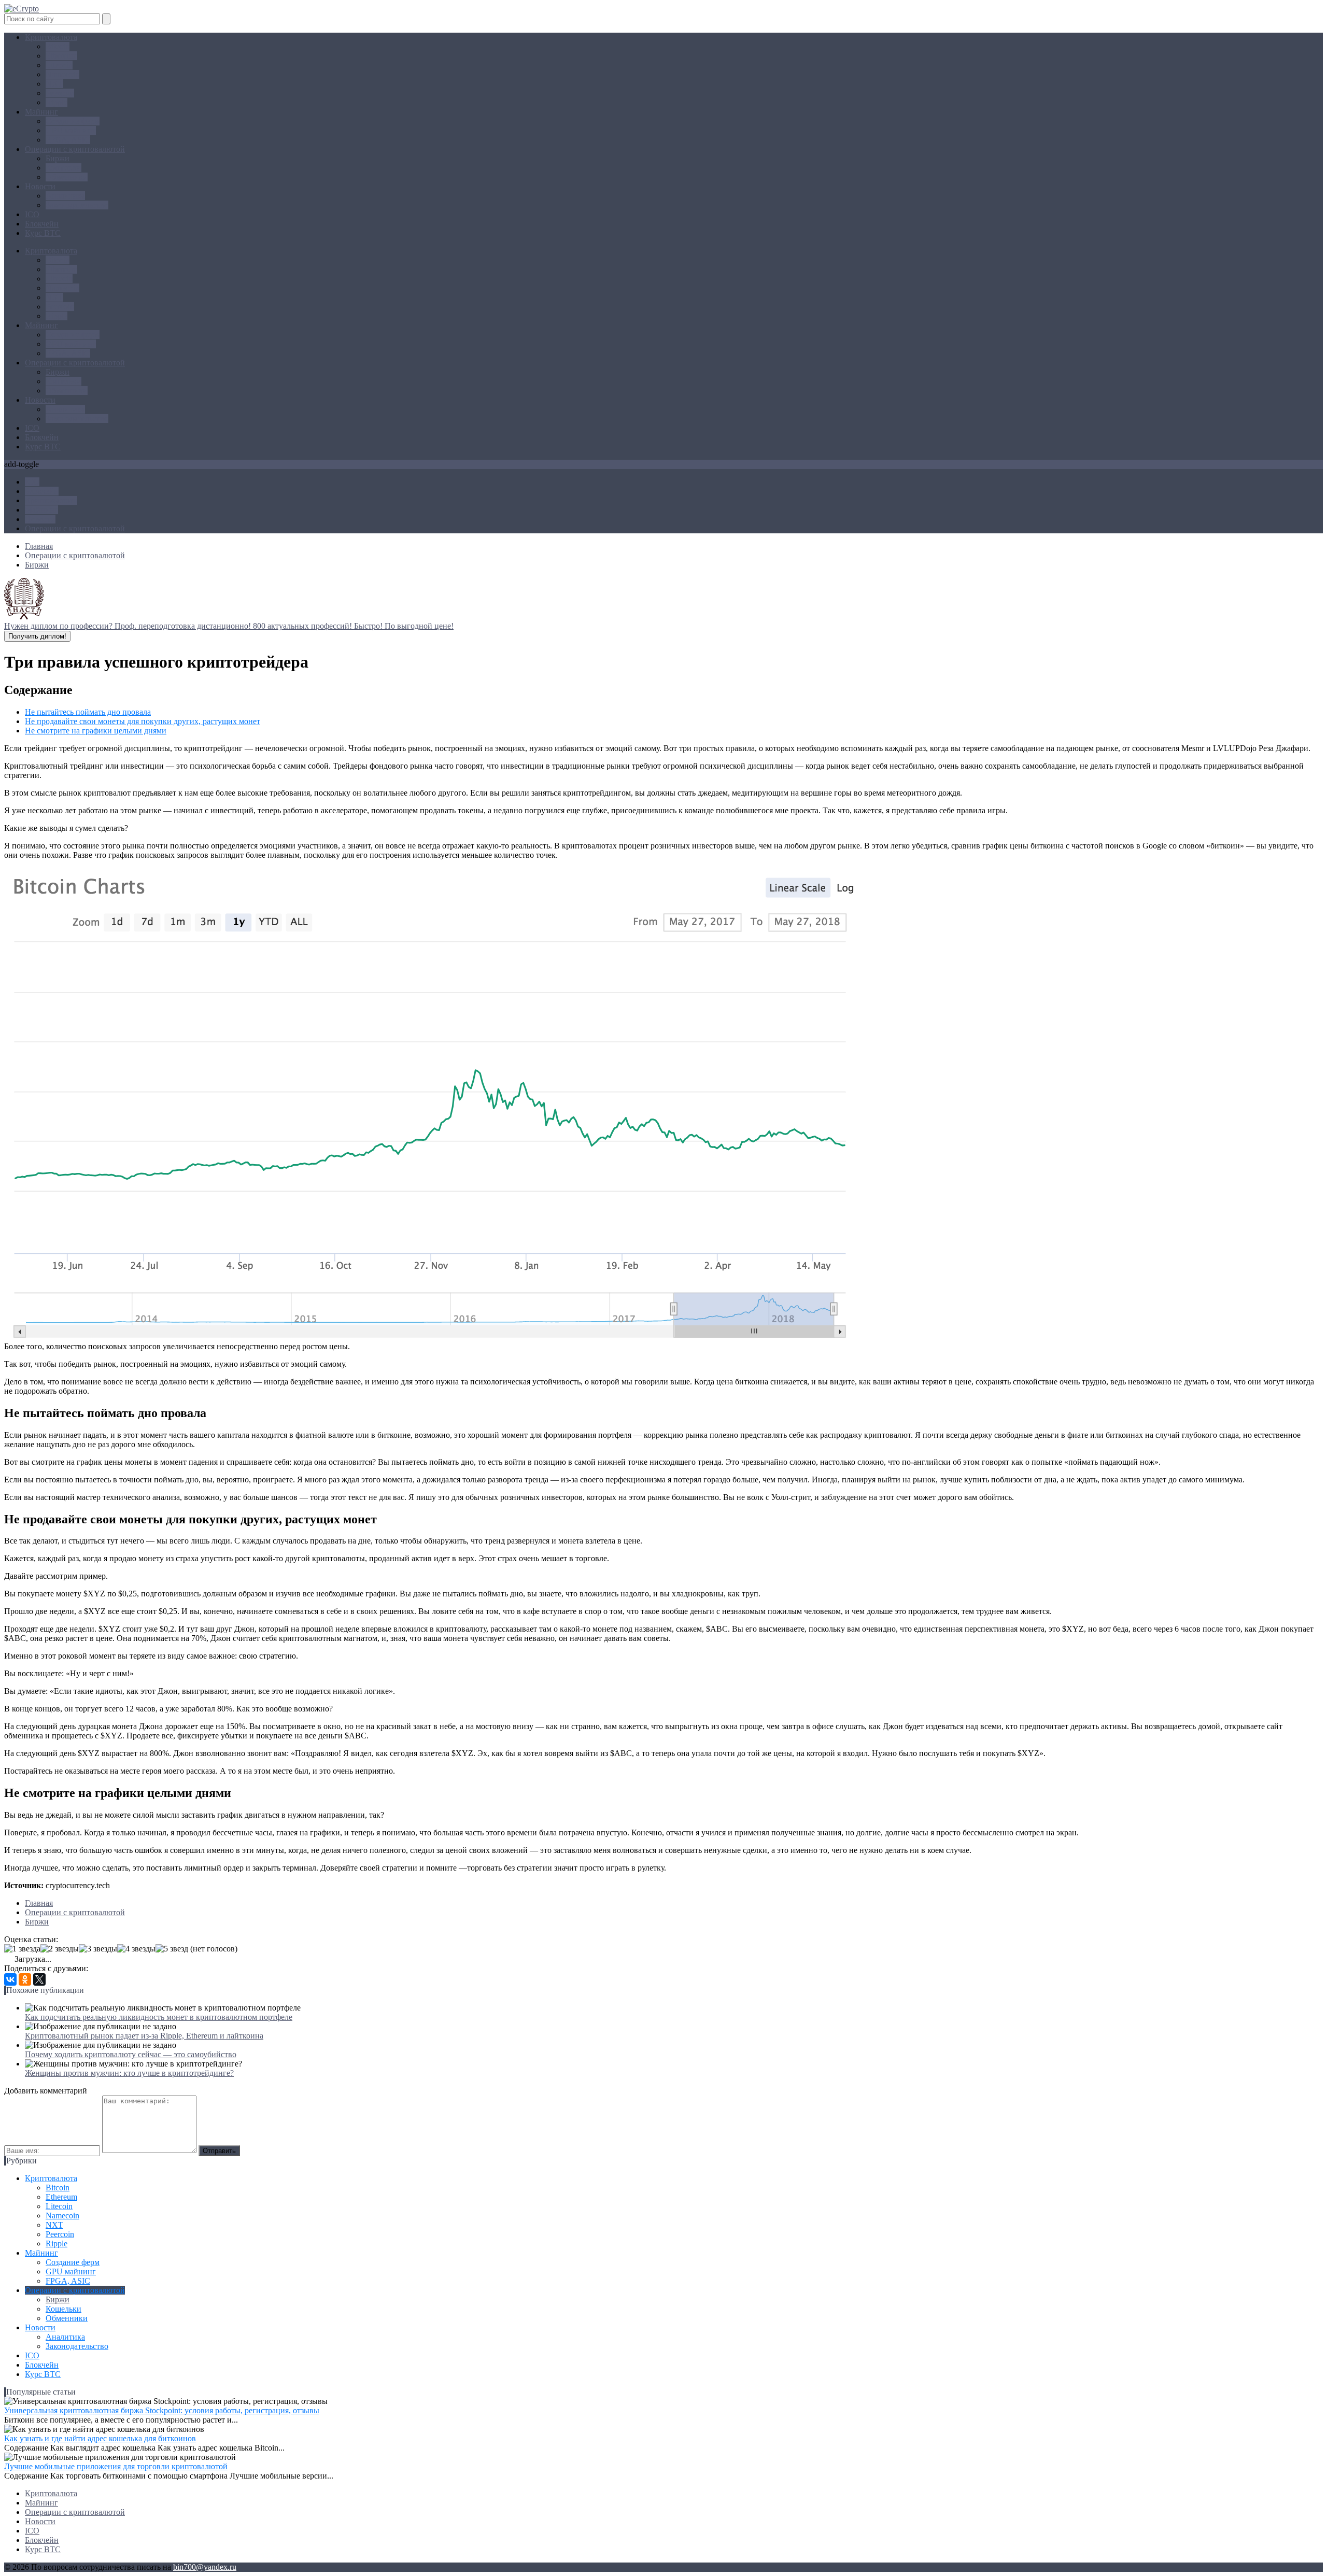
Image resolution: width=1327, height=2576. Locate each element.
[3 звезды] (98, 1949)
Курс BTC (43, 233)
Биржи (58, 158)
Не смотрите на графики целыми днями (96, 731)
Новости (40, 186)
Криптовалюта (51, 37)
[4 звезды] (136, 1949)
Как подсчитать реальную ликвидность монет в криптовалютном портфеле (159, 2017)
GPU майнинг (71, 130)
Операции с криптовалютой (75, 149)
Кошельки (63, 168)
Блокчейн (42, 224)
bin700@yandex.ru (205, 2567)
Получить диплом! (37, 636)
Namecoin (62, 74)
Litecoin (59, 65)
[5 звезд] (172, 1949)
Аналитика (65, 196)
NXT (54, 84)
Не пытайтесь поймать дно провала (88, 712)
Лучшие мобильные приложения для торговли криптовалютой (116, 2466)
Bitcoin (58, 46)
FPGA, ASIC (68, 140)
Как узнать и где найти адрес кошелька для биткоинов (100, 2438)
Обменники (67, 177)
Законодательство (77, 205)
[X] (39, 1979)
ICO (32, 214)
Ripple (57, 102)
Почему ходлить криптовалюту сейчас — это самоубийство (131, 2054)
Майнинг (41, 112)
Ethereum (61, 56)
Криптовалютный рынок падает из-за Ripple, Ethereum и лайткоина (144, 2036)
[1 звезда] (22, 1949)
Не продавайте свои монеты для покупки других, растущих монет (143, 721)
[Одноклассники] (25, 1979)
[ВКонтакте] (10, 1979)
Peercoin (60, 93)
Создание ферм (73, 121)
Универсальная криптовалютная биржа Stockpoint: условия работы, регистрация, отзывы (162, 2410)
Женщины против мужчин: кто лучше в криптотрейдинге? (129, 2073)
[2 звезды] (60, 1949)
